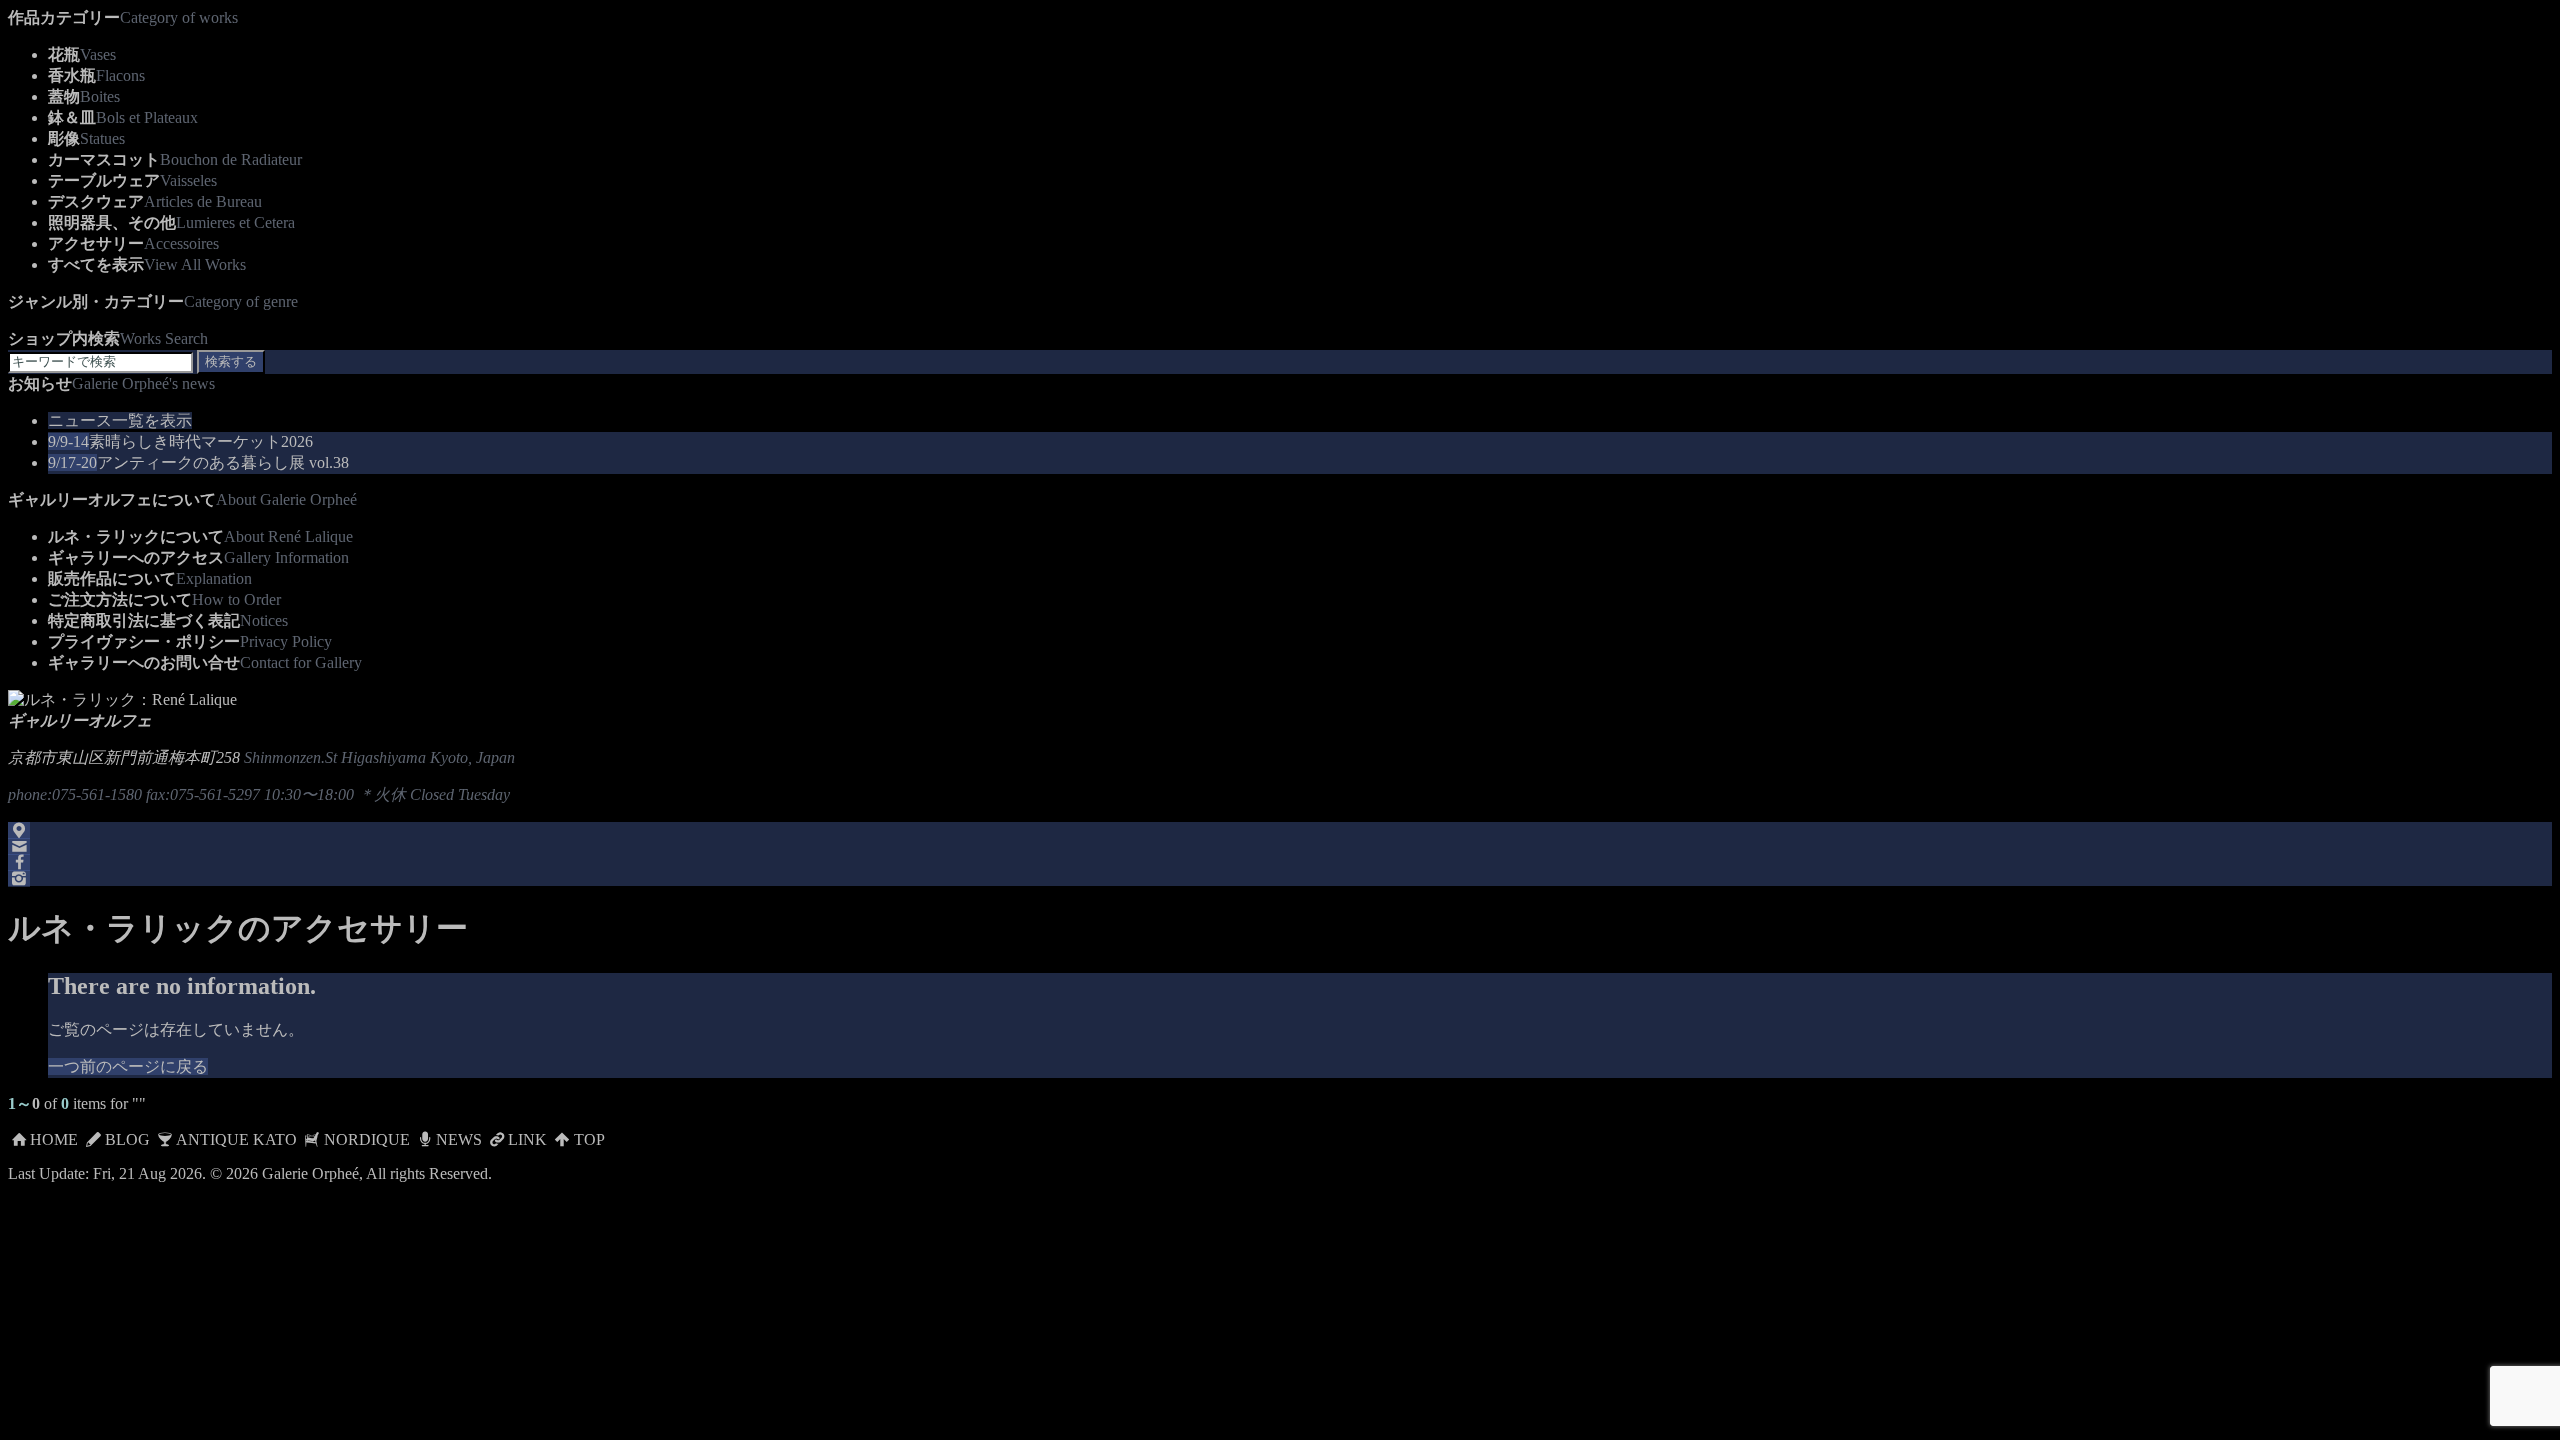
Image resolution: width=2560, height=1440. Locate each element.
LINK (527, 1139)
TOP (589, 1139)
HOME (54, 1139)
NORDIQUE (366, 1139)
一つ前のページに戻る (128, 1066)
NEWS (459, 1139)
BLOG (127, 1139)
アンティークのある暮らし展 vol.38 (198, 462)
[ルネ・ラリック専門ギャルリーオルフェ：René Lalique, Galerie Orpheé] (122, 699)
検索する (231, 361)
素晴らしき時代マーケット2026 (180, 441)
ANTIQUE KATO (236, 1139)
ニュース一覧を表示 (120, 420)
